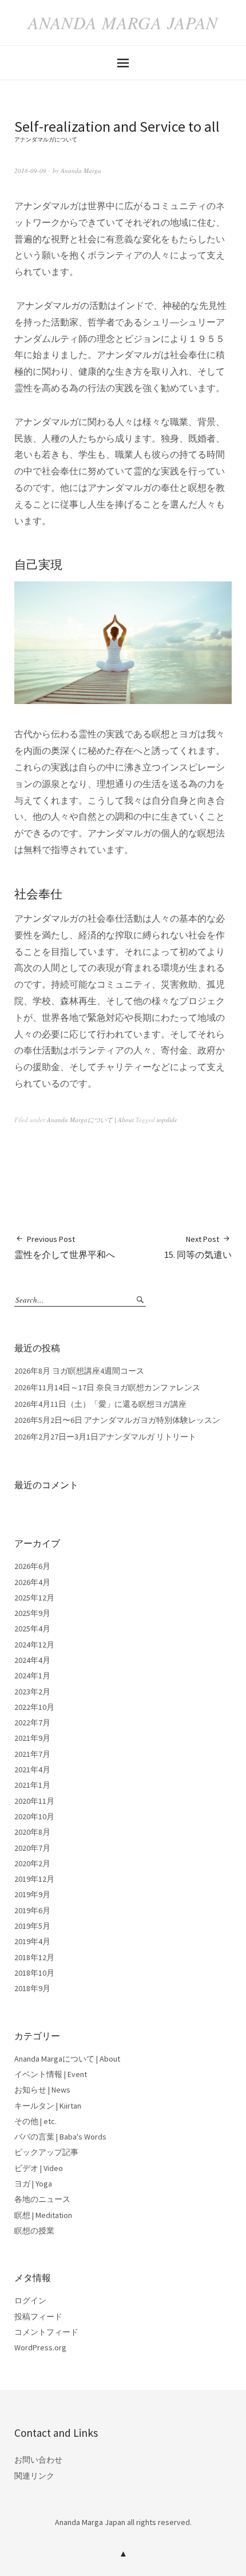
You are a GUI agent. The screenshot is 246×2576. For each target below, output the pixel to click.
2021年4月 (32, 1769)
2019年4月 (32, 1941)
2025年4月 (32, 1629)
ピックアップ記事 (46, 2152)
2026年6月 (32, 1566)
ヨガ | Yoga (33, 2184)
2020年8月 (32, 1832)
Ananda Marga (81, 170)
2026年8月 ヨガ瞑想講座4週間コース (79, 1371)
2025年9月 (32, 1613)
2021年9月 (32, 1738)
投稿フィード (38, 2317)
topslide (167, 1120)
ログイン (30, 2300)
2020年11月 (34, 1801)
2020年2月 (32, 1863)
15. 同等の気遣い (198, 1247)
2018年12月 (34, 1957)
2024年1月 (32, 1676)
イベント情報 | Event (51, 2074)
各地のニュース (42, 2199)
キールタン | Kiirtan (48, 2106)
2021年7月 (32, 1754)
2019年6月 (32, 1910)
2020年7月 (32, 1848)
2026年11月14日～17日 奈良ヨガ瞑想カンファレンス (107, 1387)
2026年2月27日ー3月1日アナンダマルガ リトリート (105, 1437)
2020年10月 (34, 1816)
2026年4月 (32, 1582)
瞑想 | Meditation (43, 2215)
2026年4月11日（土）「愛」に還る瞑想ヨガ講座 (100, 1404)
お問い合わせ (38, 2460)
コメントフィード (46, 2332)
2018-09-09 (30, 170)
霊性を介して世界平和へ (65, 1247)
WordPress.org (40, 2347)
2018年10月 (34, 1973)
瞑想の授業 (34, 2231)
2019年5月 (32, 1926)
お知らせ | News (42, 2090)
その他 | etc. (35, 2121)
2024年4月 (32, 1660)
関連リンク (34, 2476)
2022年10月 (34, 1707)
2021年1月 (32, 1785)
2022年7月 (32, 1722)
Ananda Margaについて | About (90, 1120)
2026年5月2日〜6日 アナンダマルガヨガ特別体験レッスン (117, 1420)
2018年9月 (32, 1988)
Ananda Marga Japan (123, 22)
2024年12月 (34, 1645)
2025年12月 (34, 1598)
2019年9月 (32, 1894)
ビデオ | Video (39, 2168)
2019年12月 (34, 1879)
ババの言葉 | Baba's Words (60, 2137)
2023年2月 (32, 1692)
